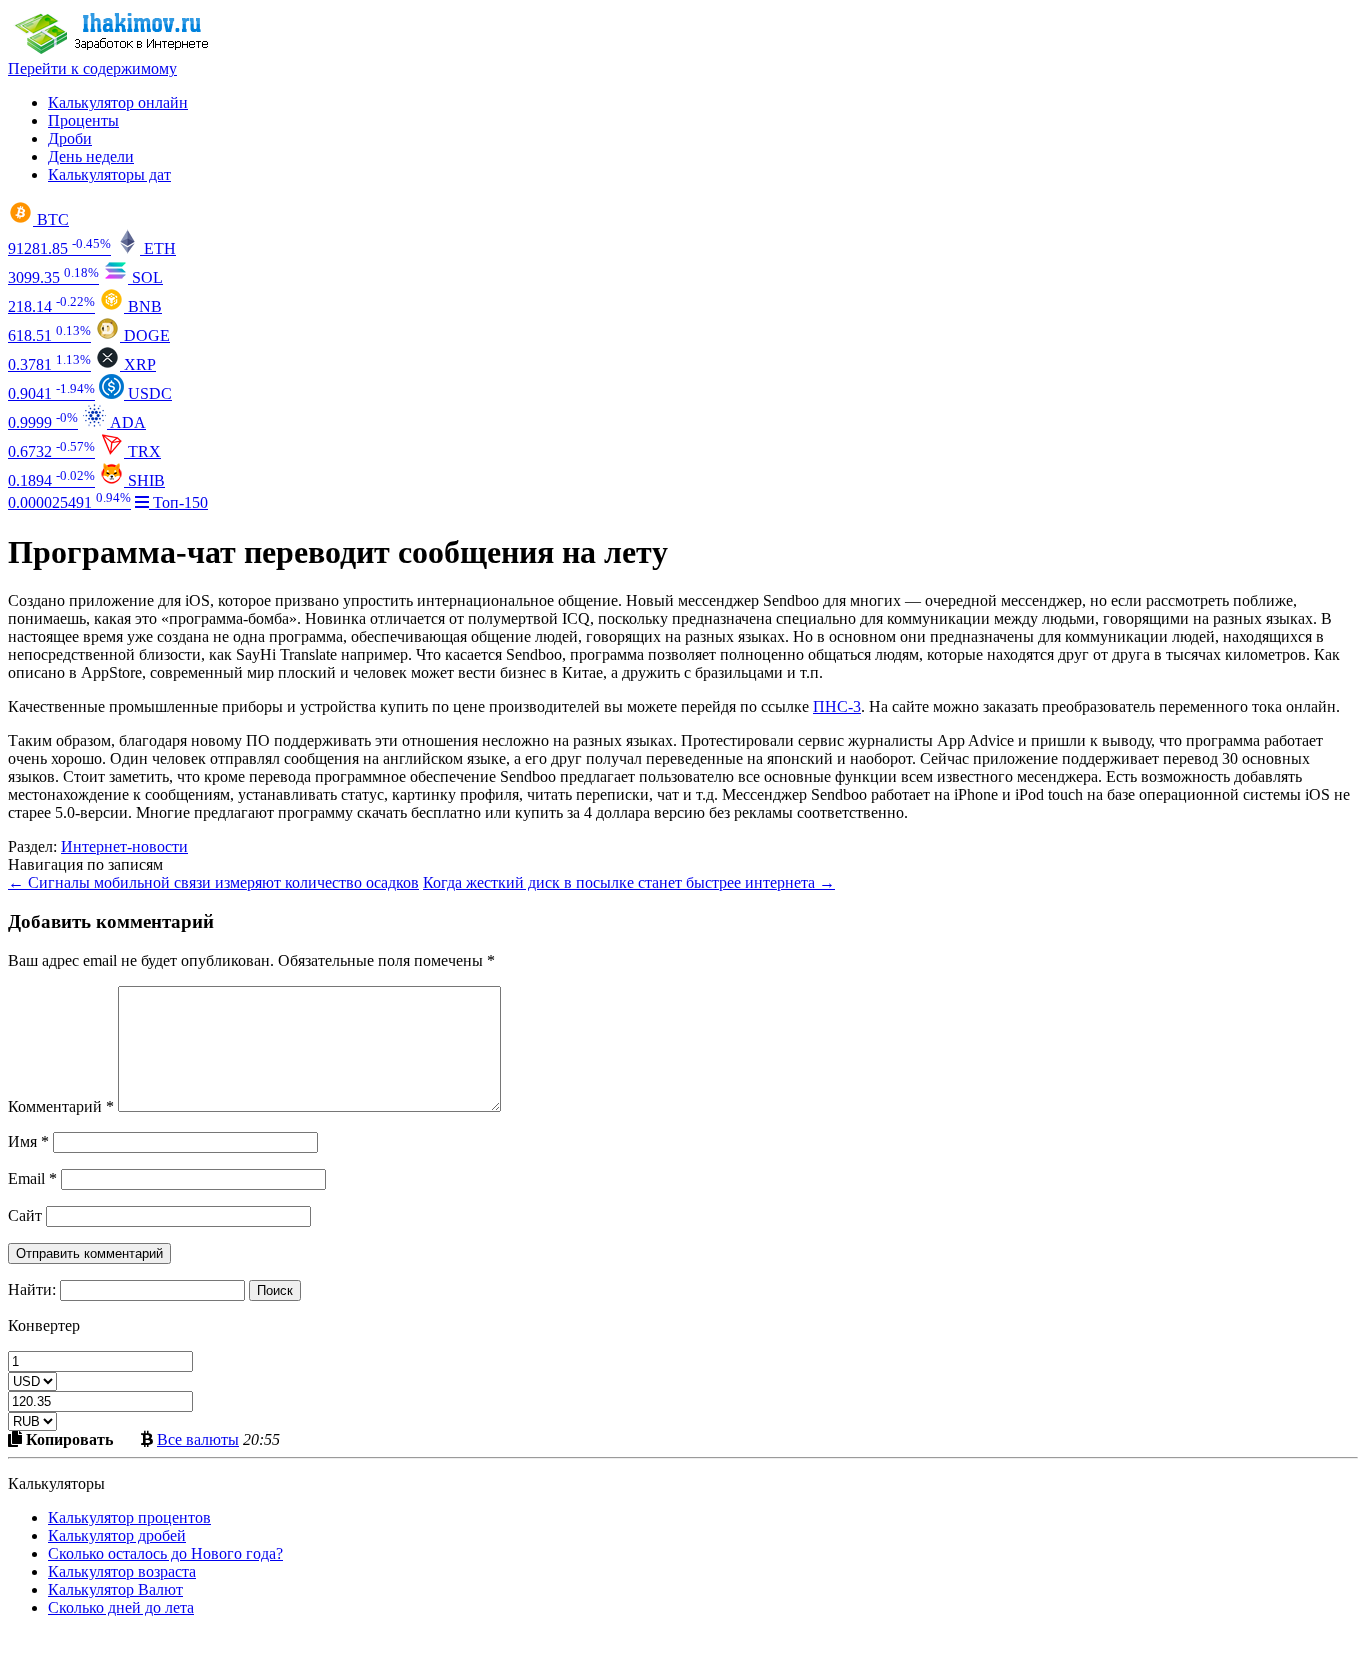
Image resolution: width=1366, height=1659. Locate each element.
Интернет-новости (124, 846)
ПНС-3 (837, 706)
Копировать (67, 1439)
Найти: (32, 1289)
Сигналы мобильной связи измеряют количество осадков (213, 882)
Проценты (83, 120)
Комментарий (61, 1106)
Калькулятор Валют (115, 1589)
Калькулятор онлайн (118, 102)
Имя (28, 1141)
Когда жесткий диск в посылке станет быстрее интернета (629, 882)
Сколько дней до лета (121, 1607)
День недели (91, 156)
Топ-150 (178, 502)
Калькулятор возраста (122, 1571)
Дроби (70, 138)
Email (32, 1178)
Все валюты (198, 1439)
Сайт (25, 1215)
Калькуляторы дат (109, 174)
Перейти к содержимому (92, 68)
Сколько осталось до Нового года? (165, 1553)
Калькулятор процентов (129, 1517)
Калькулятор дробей (117, 1535)
